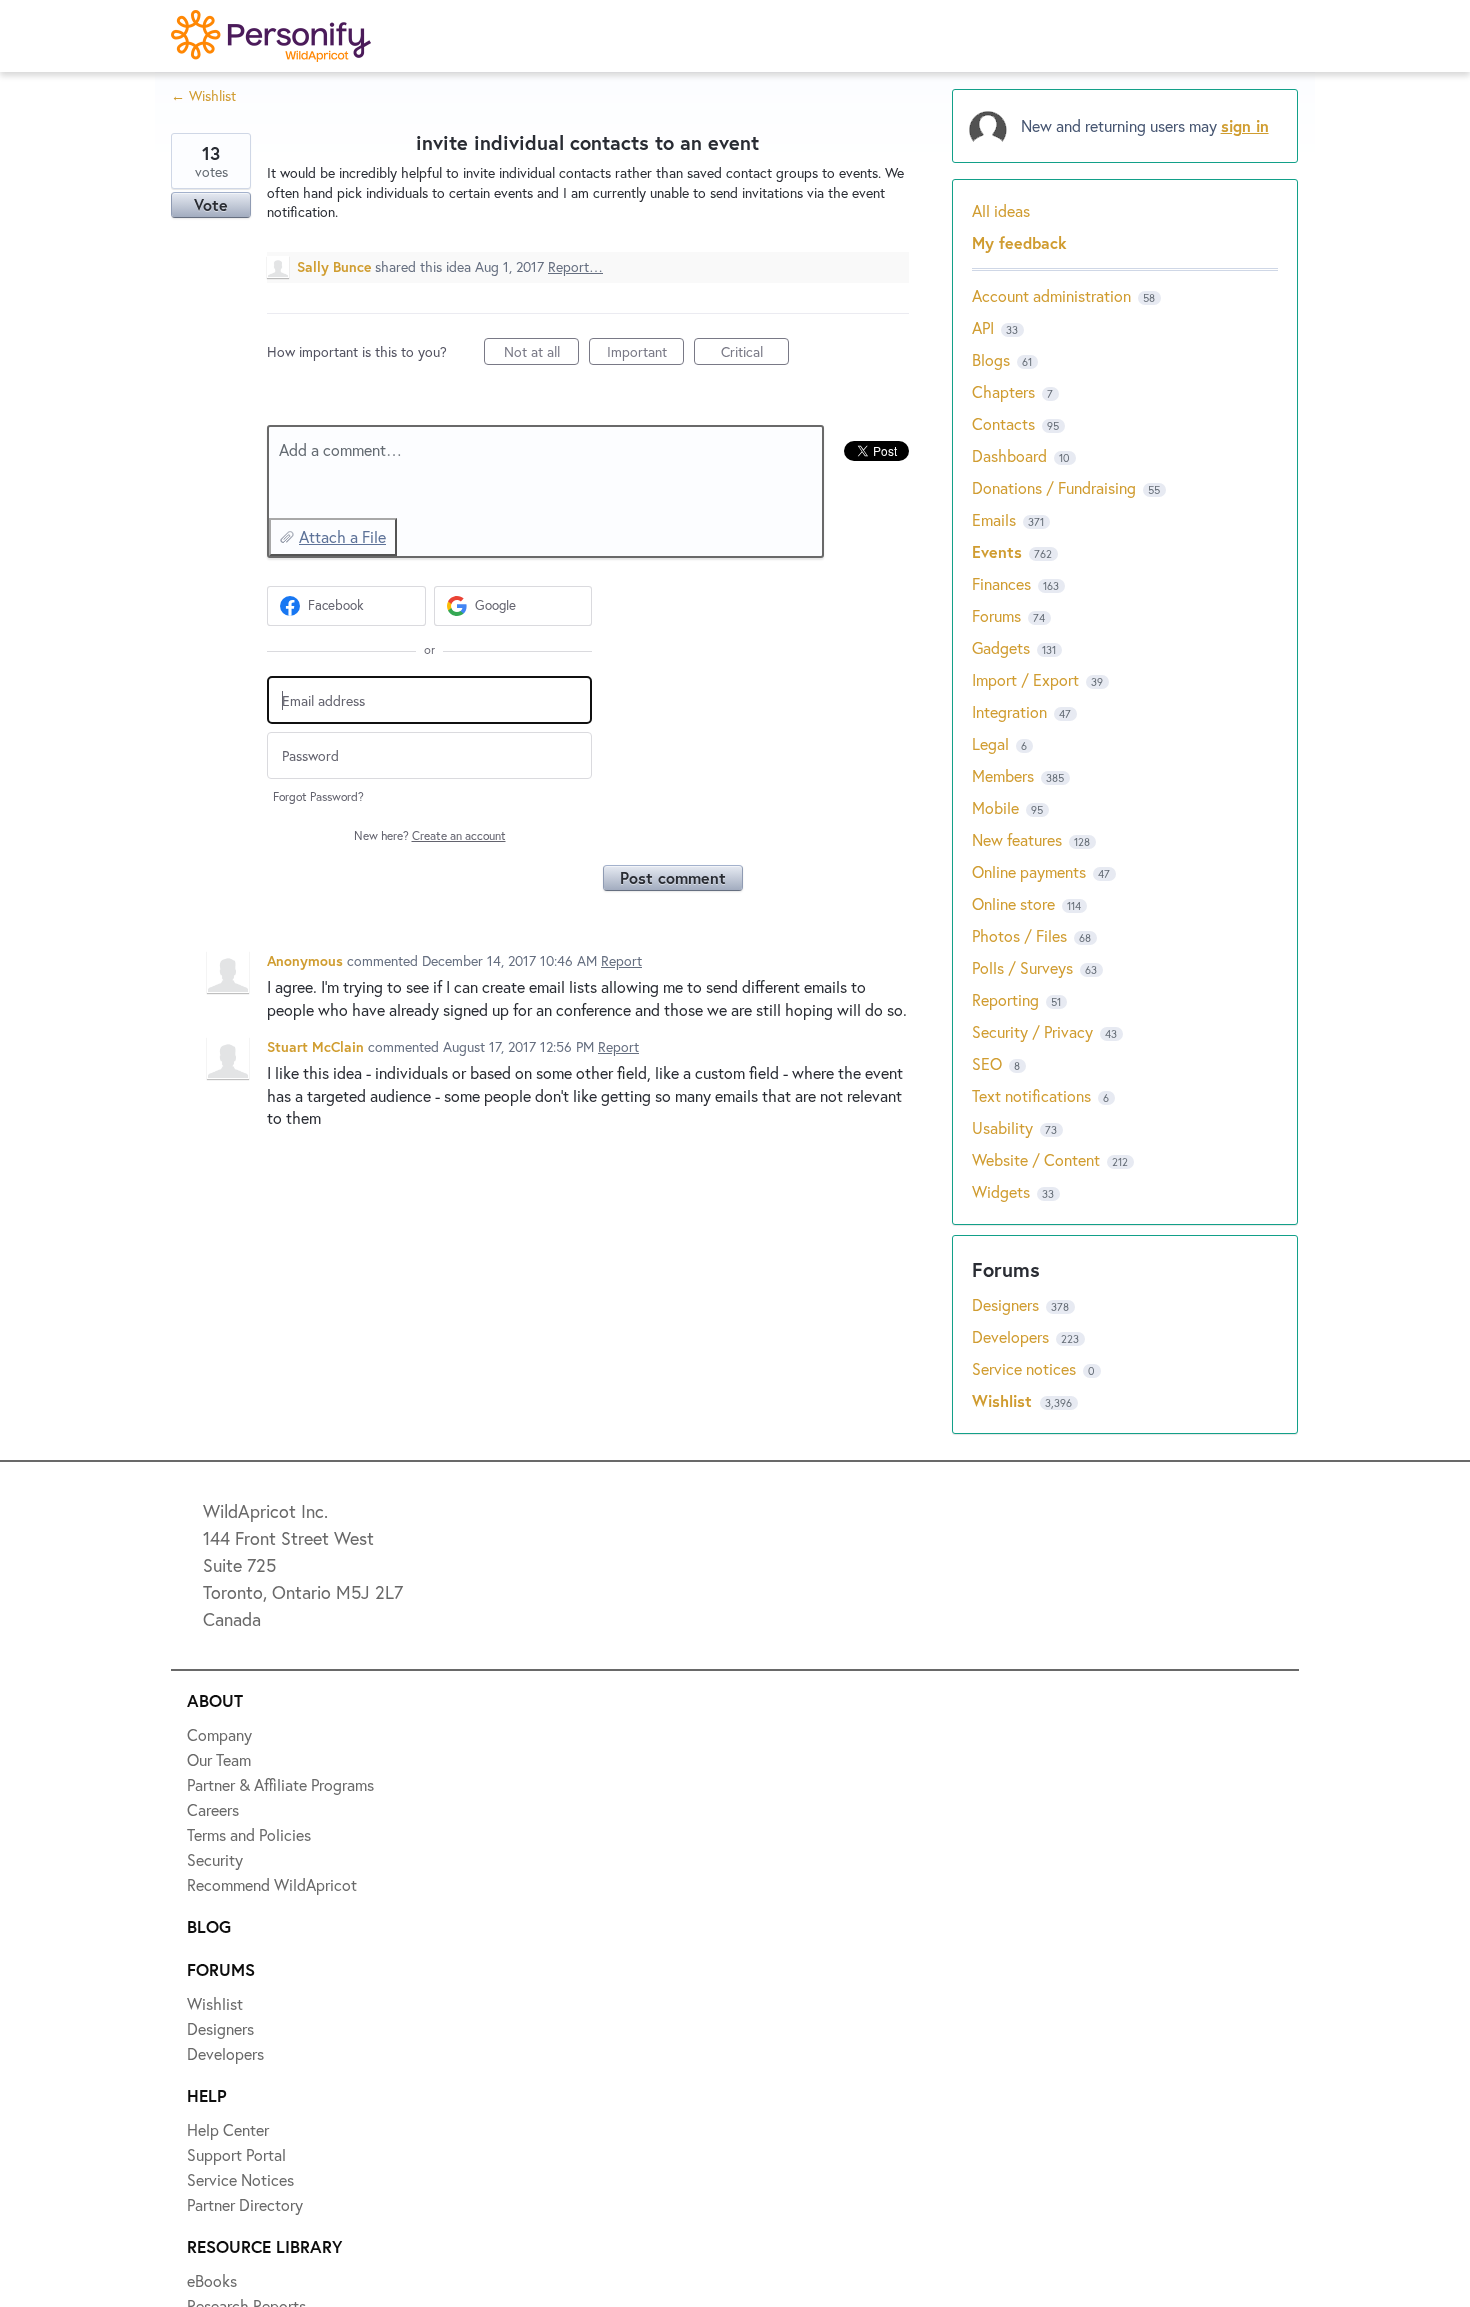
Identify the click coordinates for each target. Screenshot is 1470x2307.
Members (1003, 775)
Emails (994, 519)
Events (997, 551)
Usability (1002, 1127)
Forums (996, 615)
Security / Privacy (1032, 1031)
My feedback (1019, 242)
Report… (575, 266)
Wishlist (1004, 1400)
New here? (430, 835)
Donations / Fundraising (1056, 487)
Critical (755, 353)
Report (621, 960)
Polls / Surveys (1022, 967)
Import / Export (1025, 679)
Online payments (1029, 871)
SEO (987, 1063)
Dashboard (1009, 455)
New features (1017, 839)
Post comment (673, 877)
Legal (990, 743)
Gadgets (1001, 647)
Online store (1013, 903)
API (983, 327)
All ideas (1001, 210)
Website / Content (1036, 1159)
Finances (1001, 583)
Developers (1012, 1336)
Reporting (1005, 999)
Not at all (541, 353)
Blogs (991, 359)
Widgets (1001, 1191)
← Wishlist (203, 95)
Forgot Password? (318, 796)
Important (645, 353)
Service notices (1026, 1368)
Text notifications (1031, 1095)
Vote (211, 204)
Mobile (995, 807)
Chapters (1003, 391)
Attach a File (342, 536)
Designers (1007, 1304)
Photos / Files (1019, 935)
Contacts (1003, 423)
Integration (1009, 711)
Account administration (1051, 295)
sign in (1245, 125)
